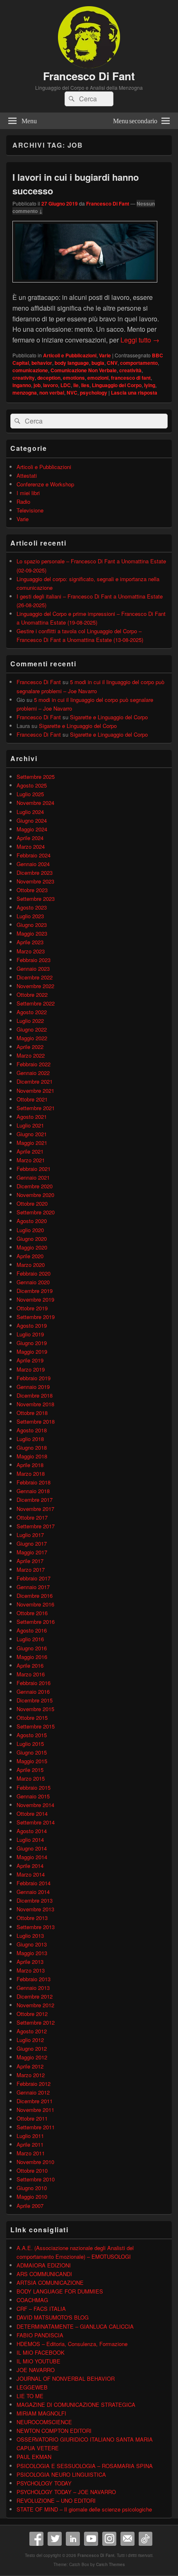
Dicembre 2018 (35, 1395)
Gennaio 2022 (33, 1073)
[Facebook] (36, 2539)
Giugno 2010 (32, 2188)
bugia (98, 363)
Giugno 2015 (32, 1752)
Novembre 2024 (35, 803)
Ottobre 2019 (32, 1308)
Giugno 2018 (32, 1447)
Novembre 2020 (35, 1195)
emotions (74, 378)
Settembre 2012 (36, 2022)
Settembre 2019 (36, 1317)
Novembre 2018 (35, 1404)
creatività (130, 370)
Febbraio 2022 (34, 1064)
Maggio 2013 (32, 1953)
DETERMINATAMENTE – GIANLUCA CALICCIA (75, 2326)
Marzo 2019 (31, 1369)
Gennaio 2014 (33, 1892)
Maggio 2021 (32, 1143)
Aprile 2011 (30, 2144)
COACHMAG (32, 2300)
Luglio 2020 (30, 1230)
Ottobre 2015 (32, 1718)
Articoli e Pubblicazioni (70, 355)
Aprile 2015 (30, 1770)
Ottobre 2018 (32, 1413)
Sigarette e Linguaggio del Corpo (109, 717)
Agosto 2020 (32, 1221)
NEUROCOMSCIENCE (44, 2422)
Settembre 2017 (36, 1526)
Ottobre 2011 (32, 2118)
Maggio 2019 (32, 1351)
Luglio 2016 (30, 1639)
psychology (94, 393)
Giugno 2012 (32, 2048)
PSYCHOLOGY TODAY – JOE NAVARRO (66, 2492)
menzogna (25, 393)
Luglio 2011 (30, 2136)
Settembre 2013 (36, 1927)
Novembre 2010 (35, 2162)
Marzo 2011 (31, 2153)
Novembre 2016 (35, 1604)
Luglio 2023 (30, 916)
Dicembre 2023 (35, 873)
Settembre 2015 (36, 1726)
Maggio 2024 (32, 829)
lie (76, 385)
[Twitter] (55, 2539)
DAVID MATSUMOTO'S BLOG (53, 2317)
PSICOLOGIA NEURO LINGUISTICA (61, 2474)
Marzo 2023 (31, 951)
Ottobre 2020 (32, 1203)
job (37, 385)
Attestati (27, 475)
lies (85, 385)
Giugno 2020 (32, 1239)
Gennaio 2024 (33, 864)
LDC (66, 385)
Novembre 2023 (35, 881)
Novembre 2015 (35, 1709)
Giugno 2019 (32, 1343)
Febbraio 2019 (34, 1378)
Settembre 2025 (36, 777)
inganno (22, 385)
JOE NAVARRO (36, 2370)
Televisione (30, 510)
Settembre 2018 (36, 1421)
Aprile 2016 (30, 1665)
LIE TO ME (30, 2396)
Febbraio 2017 (34, 1578)
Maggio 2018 (32, 1456)
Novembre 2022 (35, 986)
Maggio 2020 (32, 1247)
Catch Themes (111, 2564)
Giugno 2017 (32, 1543)
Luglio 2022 (30, 1021)
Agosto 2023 (32, 907)
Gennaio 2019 (33, 1387)
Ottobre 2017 (32, 1517)
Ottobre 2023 (32, 890)
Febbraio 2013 (34, 1979)
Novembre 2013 (35, 1909)
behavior (42, 363)
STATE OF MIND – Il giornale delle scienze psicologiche (84, 2509)
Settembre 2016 (36, 1622)
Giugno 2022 (32, 1029)
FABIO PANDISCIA (40, 2335)
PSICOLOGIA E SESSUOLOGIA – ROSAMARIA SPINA (85, 2466)
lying (150, 385)
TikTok (146, 2539)
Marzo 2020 (31, 1265)
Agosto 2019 (32, 1325)
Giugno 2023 (32, 925)
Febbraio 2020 (34, 1273)
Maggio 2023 (32, 933)
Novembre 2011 (35, 2110)
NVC (72, 393)
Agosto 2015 (32, 1735)
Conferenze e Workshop (45, 484)
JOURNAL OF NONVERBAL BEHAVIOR (66, 2378)
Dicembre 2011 (35, 2101)
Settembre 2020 (36, 1212)
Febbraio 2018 (34, 1482)
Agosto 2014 (32, 1831)
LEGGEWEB (32, 2387)
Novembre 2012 (35, 2005)
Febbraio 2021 (34, 1169)
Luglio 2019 (30, 1334)
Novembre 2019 (35, 1299)
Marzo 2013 (31, 1970)
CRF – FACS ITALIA (41, 2309)
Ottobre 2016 (32, 1613)
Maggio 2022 (32, 1038)
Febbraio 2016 (34, 1683)
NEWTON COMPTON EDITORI (54, 2431)
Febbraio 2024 (34, 855)
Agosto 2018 (32, 1430)
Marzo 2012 (31, 2075)
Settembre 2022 (36, 1003)
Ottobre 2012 (32, 2014)
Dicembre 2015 (35, 1700)
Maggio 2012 (32, 2057)
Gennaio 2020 (33, 1282)
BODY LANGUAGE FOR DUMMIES (60, 2291)
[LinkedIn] (73, 2539)
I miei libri (28, 493)
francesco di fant (131, 378)
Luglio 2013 (30, 1936)
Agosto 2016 (32, 1630)
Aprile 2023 (30, 942)
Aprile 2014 (30, 1866)
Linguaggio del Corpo (117, 385)
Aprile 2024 (30, 838)
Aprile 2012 (30, 2066)
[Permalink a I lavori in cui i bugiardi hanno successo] (85, 286)
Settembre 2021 (36, 1108)
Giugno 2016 (32, 1648)
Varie (105, 355)
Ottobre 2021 (32, 1099)
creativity (24, 378)
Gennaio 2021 (33, 1177)
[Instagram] (109, 2539)
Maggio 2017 (32, 1552)
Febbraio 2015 (34, 1787)
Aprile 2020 (30, 1256)
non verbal (52, 393)
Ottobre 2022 (32, 995)
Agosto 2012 (32, 2031)
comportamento (139, 363)
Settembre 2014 (36, 1822)
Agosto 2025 (32, 785)
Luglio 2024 (30, 812)
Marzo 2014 (31, 1874)
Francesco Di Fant (89, 76)
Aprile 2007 (30, 2206)
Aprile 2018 (30, 1465)
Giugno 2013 (32, 1944)
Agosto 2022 (32, 1012)
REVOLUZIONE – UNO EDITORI (56, 2501)
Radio (23, 502)
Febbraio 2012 (34, 2084)
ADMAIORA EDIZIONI (44, 2265)
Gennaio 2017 (33, 1587)
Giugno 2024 (32, 820)
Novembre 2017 (35, 1509)
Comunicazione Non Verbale (84, 370)
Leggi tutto (140, 340)
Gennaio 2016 (33, 1691)
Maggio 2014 (32, 1857)
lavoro (51, 385)
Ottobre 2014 (32, 1813)
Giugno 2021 (32, 1134)
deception (49, 378)
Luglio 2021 (30, 1125)
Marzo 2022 (31, 1055)
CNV (112, 363)
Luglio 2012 (30, 2040)
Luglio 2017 (30, 1535)
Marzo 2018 (31, 1474)
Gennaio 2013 (33, 1988)
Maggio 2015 (32, 1761)
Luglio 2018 (30, 1439)
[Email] (127, 2539)
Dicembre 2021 (35, 1081)
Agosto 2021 (32, 1117)
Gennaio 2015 (33, 1796)
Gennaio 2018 (33, 1491)
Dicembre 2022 (35, 977)
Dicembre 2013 (35, 1900)
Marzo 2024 (31, 846)
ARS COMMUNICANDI (44, 2274)
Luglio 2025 (30, 794)
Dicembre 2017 (35, 1500)
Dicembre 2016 (35, 1596)
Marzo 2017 (31, 1569)
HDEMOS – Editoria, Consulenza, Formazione (72, 2344)
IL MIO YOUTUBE (38, 2361)
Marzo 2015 (31, 1778)
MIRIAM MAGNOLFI (41, 2413)
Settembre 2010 (36, 2179)
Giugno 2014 (32, 1848)
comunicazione (30, 370)
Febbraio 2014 (34, 1883)
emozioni (98, 378)
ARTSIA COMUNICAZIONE (50, 2283)
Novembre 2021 (35, 1090)
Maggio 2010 (32, 2197)
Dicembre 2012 (35, 1996)
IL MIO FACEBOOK (41, 2352)
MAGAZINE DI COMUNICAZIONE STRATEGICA (76, 2405)
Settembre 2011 (36, 2127)
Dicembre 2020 (35, 1186)
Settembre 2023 (36, 899)
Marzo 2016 (31, 1674)
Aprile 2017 (30, 1561)
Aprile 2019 (30, 1360)
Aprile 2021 (30, 1151)
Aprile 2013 (30, 1962)
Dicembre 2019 (35, 1291)
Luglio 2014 (30, 1840)
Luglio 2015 (30, 1744)
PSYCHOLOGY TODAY (44, 2483)
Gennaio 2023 (33, 968)
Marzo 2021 (31, 1160)
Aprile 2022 (30, 1047)
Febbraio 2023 (34, 960)
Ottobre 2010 (32, 2170)
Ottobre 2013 (32, 1918)
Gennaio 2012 (33, 2092)
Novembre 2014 (35, 1805)
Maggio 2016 (32, 1657)
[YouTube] (91, 2539)
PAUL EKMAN (34, 2457)
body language (72, 363)
